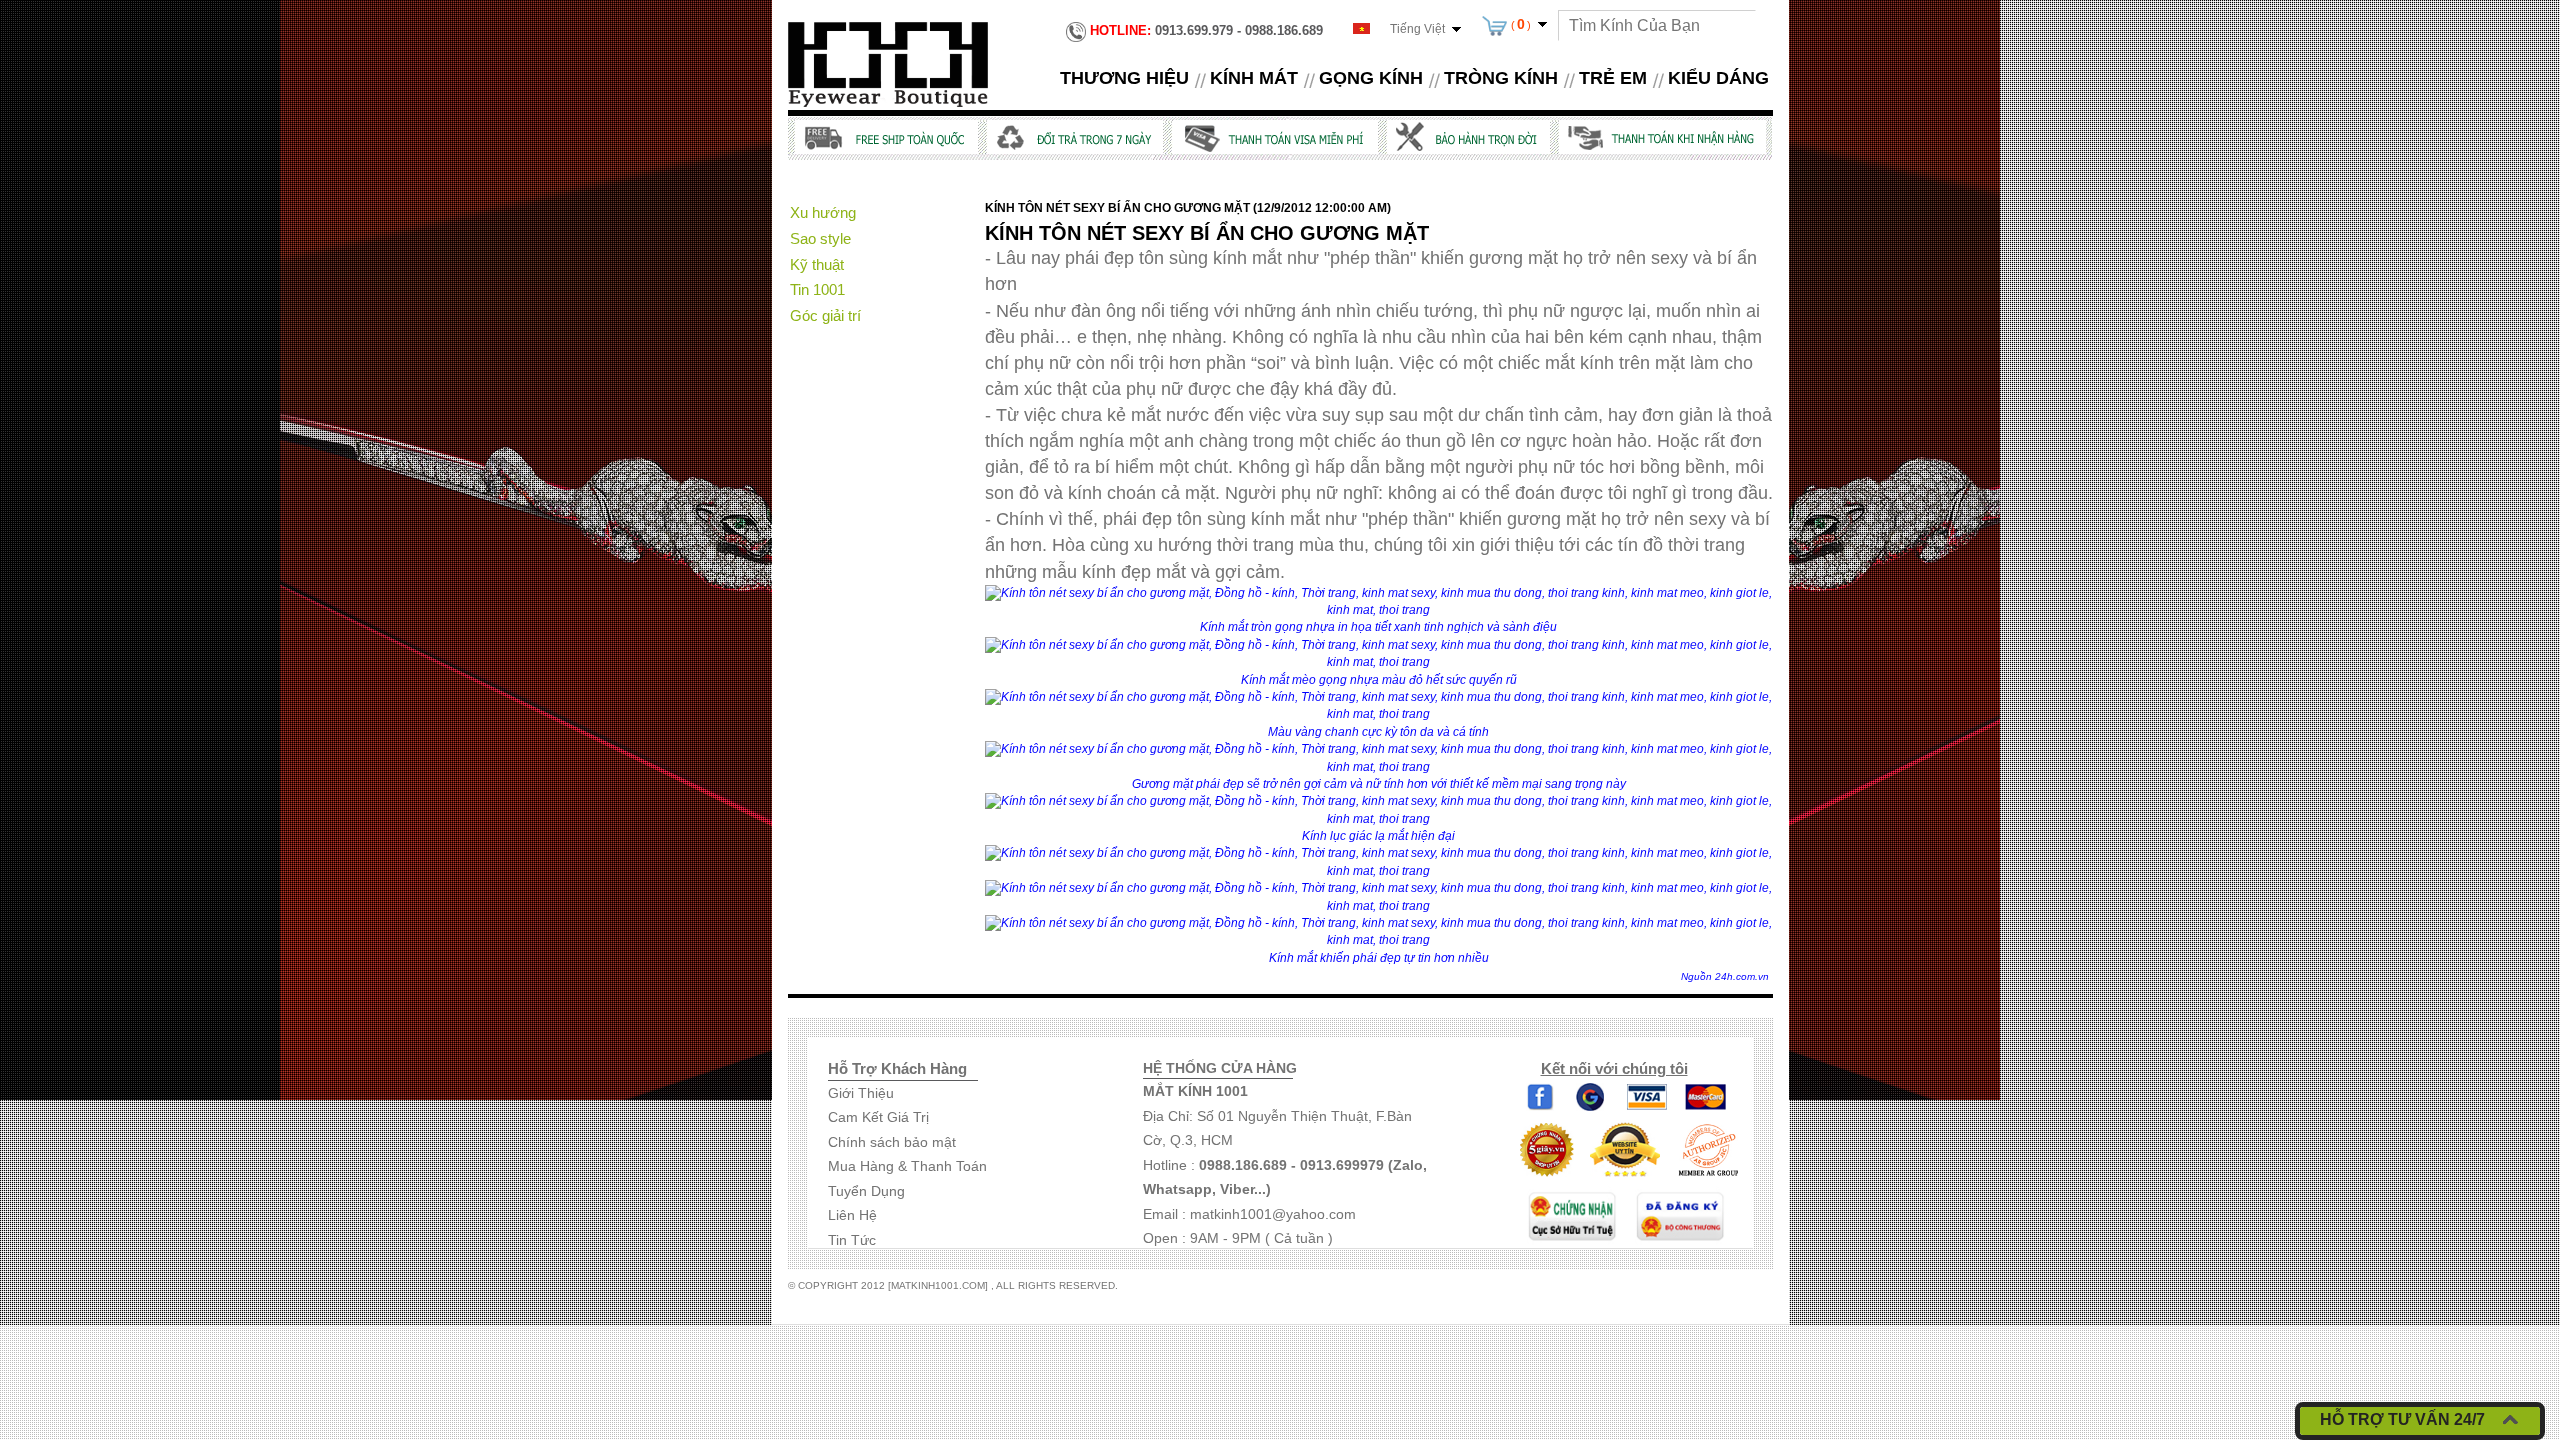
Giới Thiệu (861, 1093)
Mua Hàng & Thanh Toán (907, 1166)
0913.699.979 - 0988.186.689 (1206, 30)
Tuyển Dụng (866, 1191)
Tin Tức (852, 1240)
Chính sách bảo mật (892, 1142)
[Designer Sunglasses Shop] (888, 62)
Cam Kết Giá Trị (878, 1117)
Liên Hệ (852, 1215)
